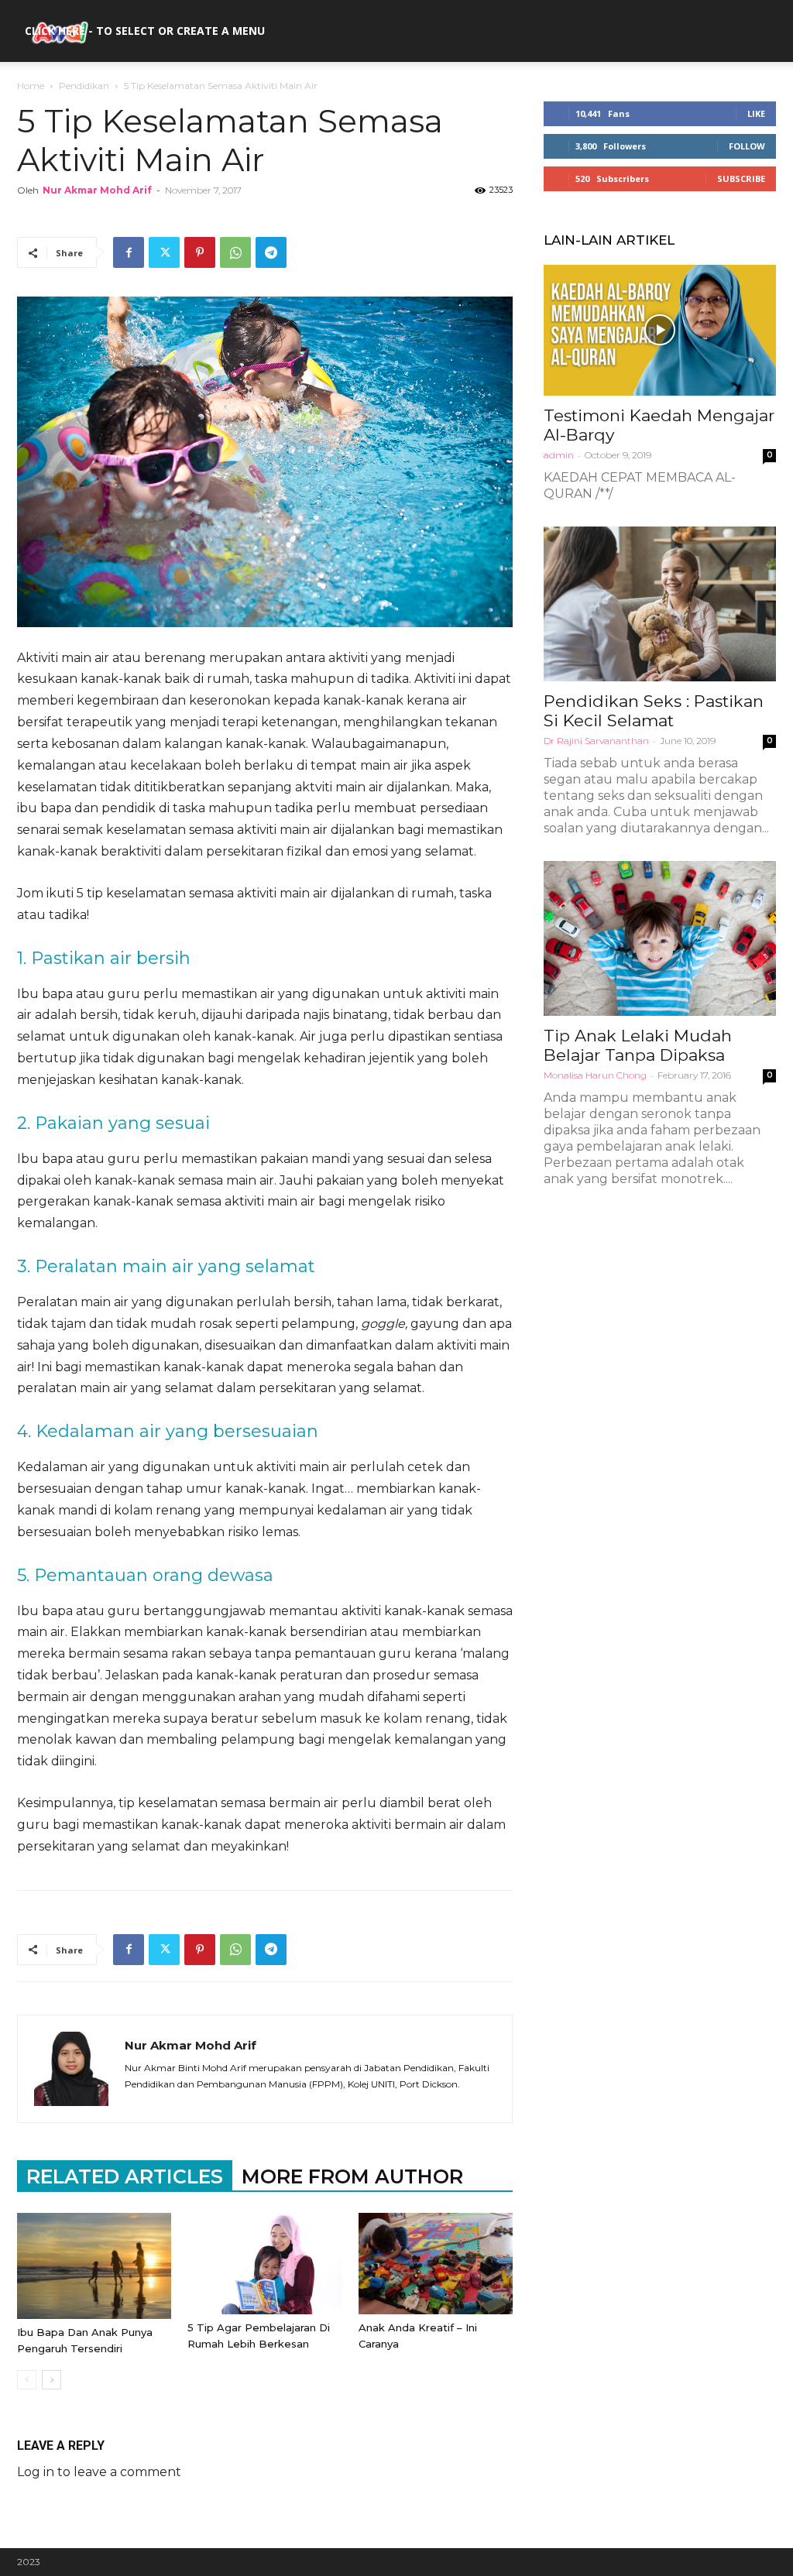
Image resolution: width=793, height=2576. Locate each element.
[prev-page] (27, 2380)
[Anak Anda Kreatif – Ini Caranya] (436, 2264)
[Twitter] (164, 252)
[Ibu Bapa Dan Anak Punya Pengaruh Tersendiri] (94, 2266)
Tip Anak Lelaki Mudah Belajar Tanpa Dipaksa (638, 1045)
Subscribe (741, 178)
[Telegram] (271, 252)
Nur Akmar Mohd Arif (97, 190)
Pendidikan (84, 86)
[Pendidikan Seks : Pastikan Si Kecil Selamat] (660, 604)
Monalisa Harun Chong (595, 1075)
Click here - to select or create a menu (145, 31)
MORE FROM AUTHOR (352, 2176)
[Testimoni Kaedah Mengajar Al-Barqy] (660, 330)
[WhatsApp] (235, 252)
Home (31, 86)
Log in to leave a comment (99, 2472)
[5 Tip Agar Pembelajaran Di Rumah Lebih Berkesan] (264, 2264)
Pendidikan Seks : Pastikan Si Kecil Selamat (654, 711)
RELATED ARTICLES (125, 2176)
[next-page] (51, 2380)
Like (756, 113)
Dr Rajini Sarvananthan (596, 741)
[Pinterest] (200, 252)
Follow (747, 146)
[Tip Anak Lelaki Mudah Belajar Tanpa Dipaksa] (660, 938)
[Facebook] (129, 252)
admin (559, 455)
